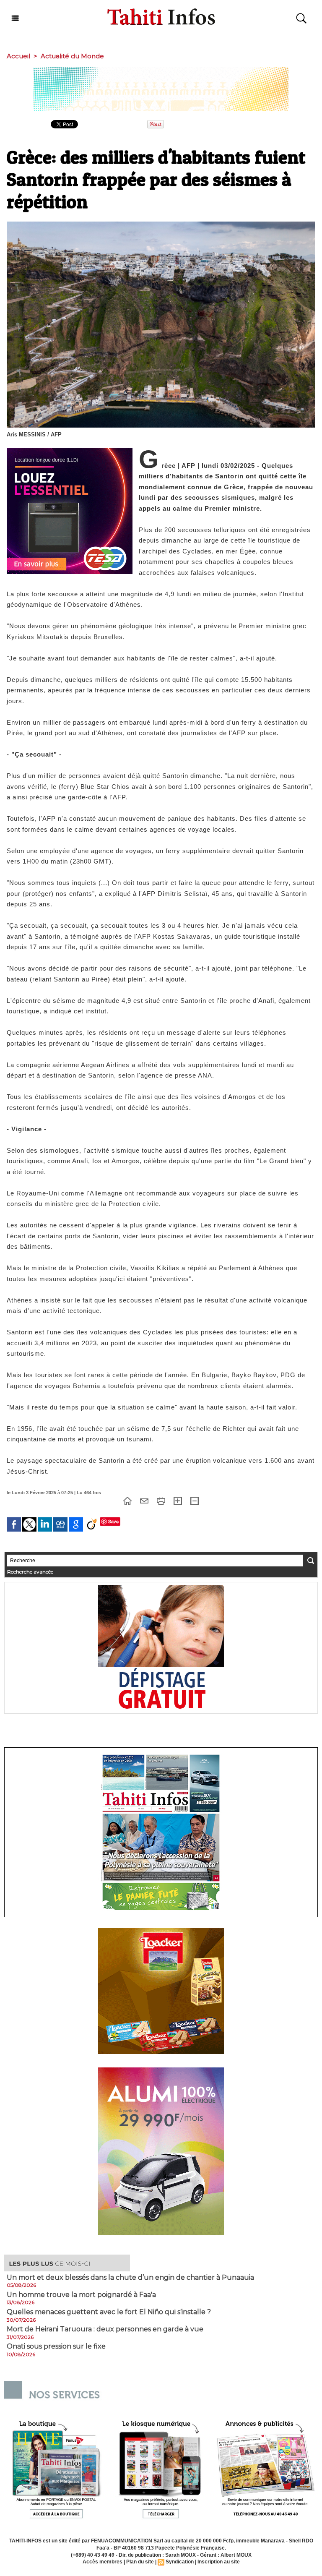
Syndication (180, 2562)
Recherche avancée (30, 1572)
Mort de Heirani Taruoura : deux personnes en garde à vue (105, 2329)
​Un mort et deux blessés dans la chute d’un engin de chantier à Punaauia (130, 2278)
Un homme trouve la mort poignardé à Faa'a (81, 2295)
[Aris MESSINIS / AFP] (161, 224)
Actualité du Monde (72, 56)
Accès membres (103, 2562)
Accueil (18, 56)
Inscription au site (219, 2562)
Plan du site (140, 2562)
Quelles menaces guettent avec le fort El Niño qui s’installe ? (109, 2312)
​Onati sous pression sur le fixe (56, 2346)
